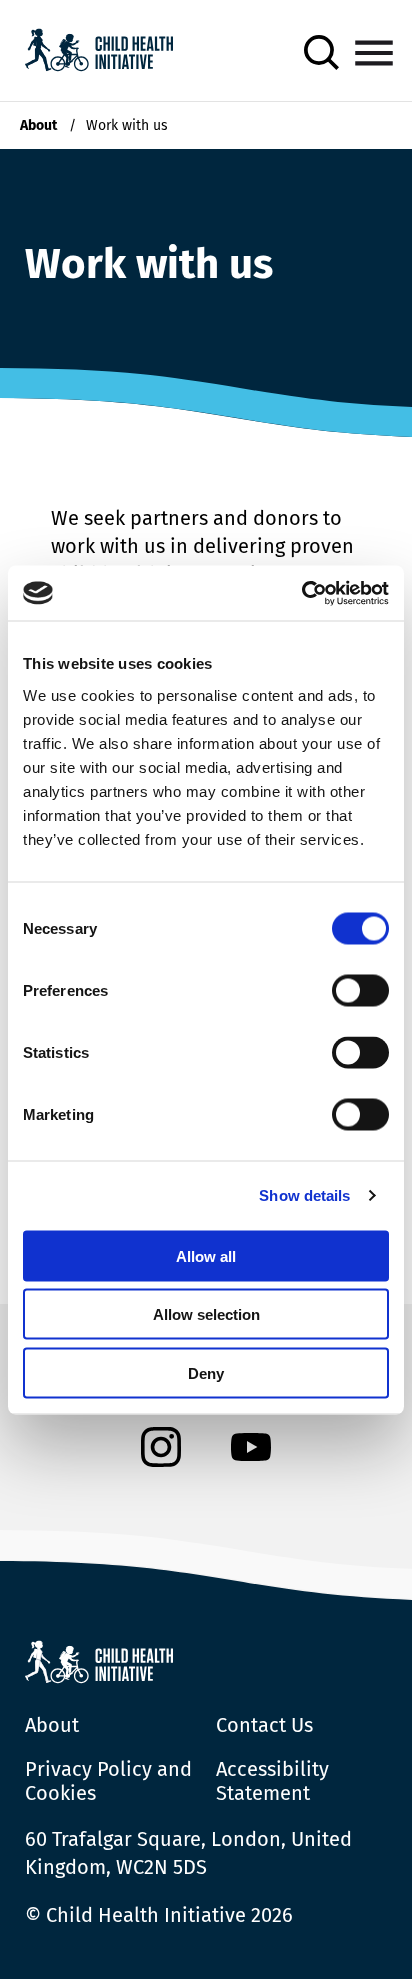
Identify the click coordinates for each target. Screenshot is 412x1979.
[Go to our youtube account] (251, 1449)
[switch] (360, 994)
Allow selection (206, 1314)
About (38, 125)
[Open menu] (374, 53)
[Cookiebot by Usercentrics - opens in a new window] (301, 593)
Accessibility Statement (272, 1781)
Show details (304, 1195)
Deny (206, 1372)
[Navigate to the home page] (99, 52)
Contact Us (264, 1725)
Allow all (206, 1255)
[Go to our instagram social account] (161, 1449)
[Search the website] (321, 52)
